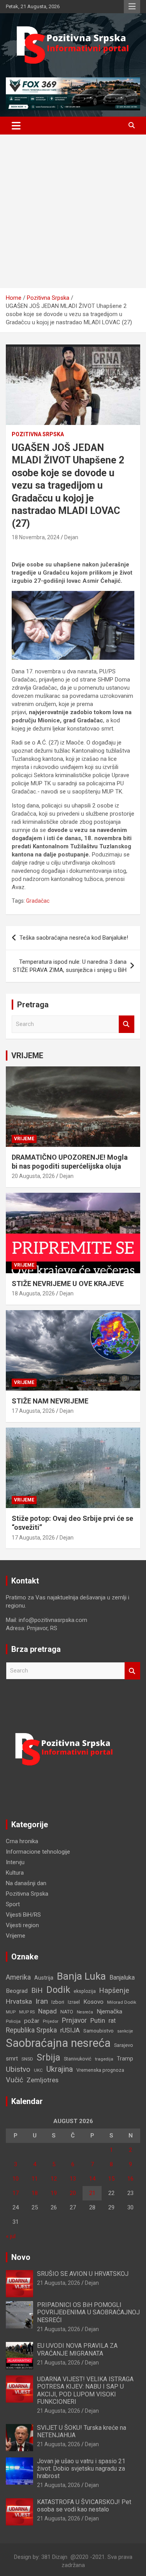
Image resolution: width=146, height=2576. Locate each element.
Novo (21, 2257)
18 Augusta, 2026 (33, 1293)
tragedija (104, 2059)
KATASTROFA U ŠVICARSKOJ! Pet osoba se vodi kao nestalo (84, 2506)
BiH (37, 1990)
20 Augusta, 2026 (33, 1176)
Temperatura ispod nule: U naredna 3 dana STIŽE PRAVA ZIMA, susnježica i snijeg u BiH (70, 966)
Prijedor (51, 2021)
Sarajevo (124, 2045)
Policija (13, 2021)
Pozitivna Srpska (38, 434)
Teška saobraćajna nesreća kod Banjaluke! (74, 938)
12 (54, 2179)
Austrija (44, 1978)
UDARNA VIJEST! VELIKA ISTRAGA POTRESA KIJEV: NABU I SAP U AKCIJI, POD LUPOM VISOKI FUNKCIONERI (85, 2390)
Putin (98, 2020)
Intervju (15, 1862)
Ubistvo (18, 2069)
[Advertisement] (73, 211)
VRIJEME (27, 1056)
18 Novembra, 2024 (36, 537)
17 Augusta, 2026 (33, 1411)
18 (35, 2193)
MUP (11, 2012)
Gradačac (38, 901)
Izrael (74, 2002)
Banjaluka (122, 1977)
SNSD (27, 2059)
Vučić (14, 2080)
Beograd (17, 1991)
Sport (13, 1904)
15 (111, 2179)
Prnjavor (74, 2020)
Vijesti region (22, 1925)
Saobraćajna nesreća (58, 2043)
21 (92, 2193)
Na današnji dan (26, 1883)
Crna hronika (22, 1841)
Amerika (18, 1977)
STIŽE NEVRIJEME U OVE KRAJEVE (68, 1284)
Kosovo (93, 2002)
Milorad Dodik (122, 2002)
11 (35, 2179)
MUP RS (27, 2012)
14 (92, 2179)
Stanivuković (78, 2059)
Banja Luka (81, 1976)
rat (112, 2021)
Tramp (125, 2059)
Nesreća (85, 2012)
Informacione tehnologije (38, 1852)
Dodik (58, 1990)
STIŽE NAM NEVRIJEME (50, 1401)
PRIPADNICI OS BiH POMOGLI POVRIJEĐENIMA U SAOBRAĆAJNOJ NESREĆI (88, 2312)
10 (16, 2179)
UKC (38, 2070)
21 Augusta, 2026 (59, 2283)
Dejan (71, 537)
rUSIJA (70, 2030)
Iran (42, 2001)
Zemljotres (42, 2080)
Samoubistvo (99, 2031)
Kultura (15, 1873)
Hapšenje (114, 1990)
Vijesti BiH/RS (23, 1915)
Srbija (48, 2057)
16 (130, 2179)
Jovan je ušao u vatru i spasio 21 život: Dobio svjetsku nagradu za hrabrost (81, 2469)
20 (73, 2193)
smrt (12, 2059)
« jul (11, 2236)
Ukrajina (60, 2069)
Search (127, 1024)
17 (16, 2193)
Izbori (58, 2002)
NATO (67, 2012)
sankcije (125, 2031)
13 (73, 2179)
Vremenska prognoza (100, 2070)
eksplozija (85, 1991)
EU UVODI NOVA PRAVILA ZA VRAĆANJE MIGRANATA (77, 2349)
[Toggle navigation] (16, 126)
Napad (47, 2011)
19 (54, 2193)
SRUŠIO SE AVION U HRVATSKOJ (83, 2274)
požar (32, 2021)
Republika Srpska (31, 2030)
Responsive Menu (132, 7)
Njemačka (109, 2012)
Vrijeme (24, 1139)
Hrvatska (19, 2001)
